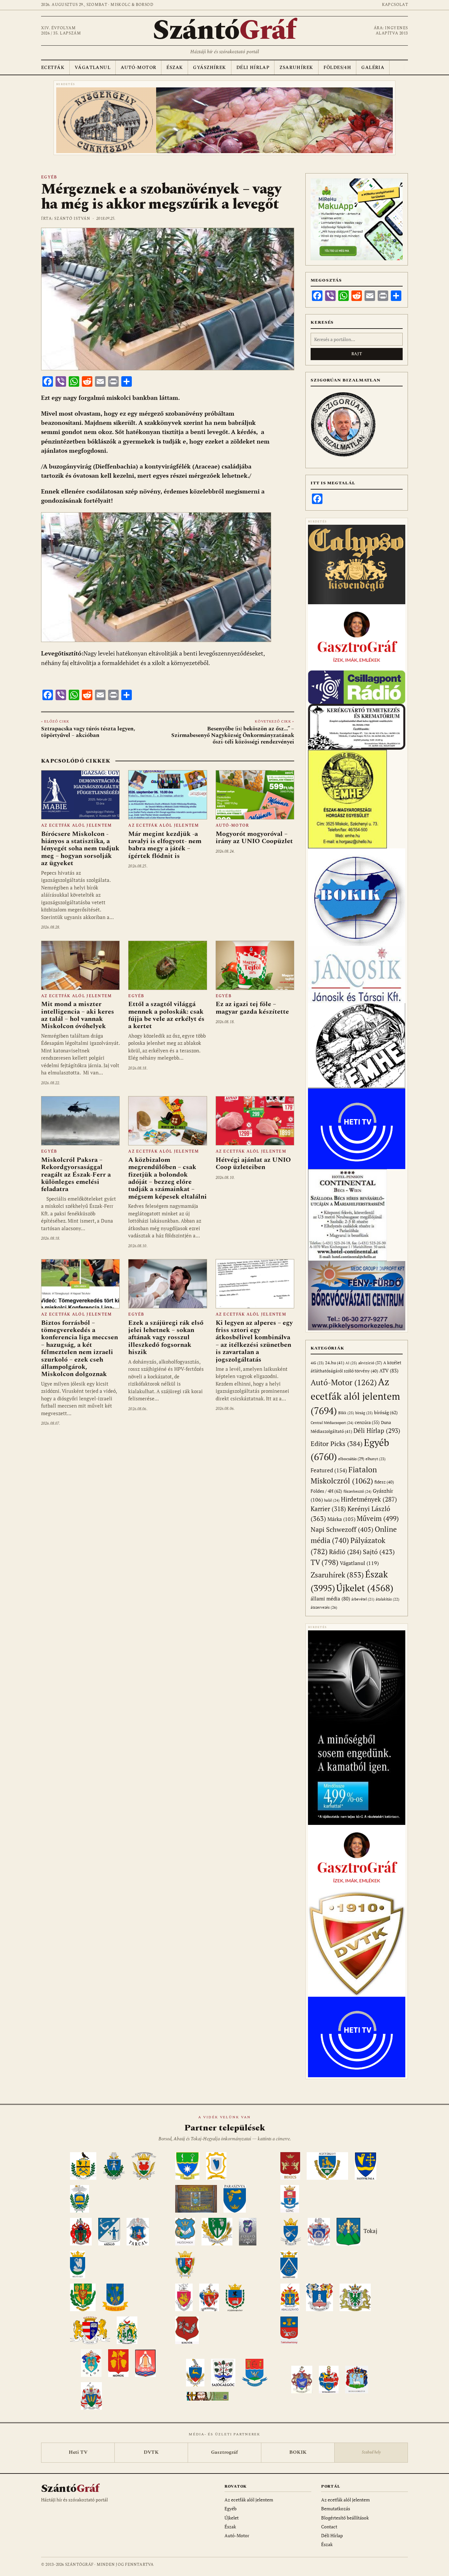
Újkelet (365, 1588)
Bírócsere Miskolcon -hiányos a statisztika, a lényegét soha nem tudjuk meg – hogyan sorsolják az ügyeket (80, 849)
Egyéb (49, 177)
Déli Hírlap (253, 68)
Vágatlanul (93, 68)
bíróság (386, 1412)
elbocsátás (351, 1459)
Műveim (378, 1518)
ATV (389, 1371)
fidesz (384, 1482)
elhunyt (376, 1459)
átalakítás (388, 1599)
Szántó (225, 31)
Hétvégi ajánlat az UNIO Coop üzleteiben (253, 1163)
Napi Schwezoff (342, 1529)
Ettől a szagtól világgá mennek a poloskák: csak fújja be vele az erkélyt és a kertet (166, 1015)
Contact (329, 2527)
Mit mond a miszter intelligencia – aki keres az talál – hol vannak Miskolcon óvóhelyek (78, 1015)
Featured (329, 1470)
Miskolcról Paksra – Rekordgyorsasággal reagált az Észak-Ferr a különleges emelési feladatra (76, 1175)
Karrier (328, 1509)
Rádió (345, 1552)
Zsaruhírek (296, 68)
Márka (341, 1519)
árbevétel (363, 1599)
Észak (175, 68)
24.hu (335, 1363)
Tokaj (370, 2231)
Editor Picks (337, 1444)
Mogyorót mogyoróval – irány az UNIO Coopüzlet (254, 838)
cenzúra (367, 1422)
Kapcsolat (395, 5)
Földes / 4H (326, 1491)
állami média (330, 1599)
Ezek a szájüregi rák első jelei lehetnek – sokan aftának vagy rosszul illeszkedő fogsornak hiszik (166, 1338)
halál (332, 1500)
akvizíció (370, 1363)
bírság (364, 1413)
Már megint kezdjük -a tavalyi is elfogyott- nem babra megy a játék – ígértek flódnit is (165, 845)
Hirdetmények (369, 1499)
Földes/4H (337, 68)
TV (325, 1562)
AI (351, 1363)
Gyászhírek (209, 68)
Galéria (373, 68)
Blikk (346, 1413)
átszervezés (324, 1607)
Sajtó (379, 1552)
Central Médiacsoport (332, 1423)
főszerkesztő (357, 1491)
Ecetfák (53, 68)
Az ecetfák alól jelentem (76, 826)
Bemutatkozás (336, 2508)
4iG (317, 1363)
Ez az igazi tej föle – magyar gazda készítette (252, 1008)
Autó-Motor (138, 68)
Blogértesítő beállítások (345, 2518)
